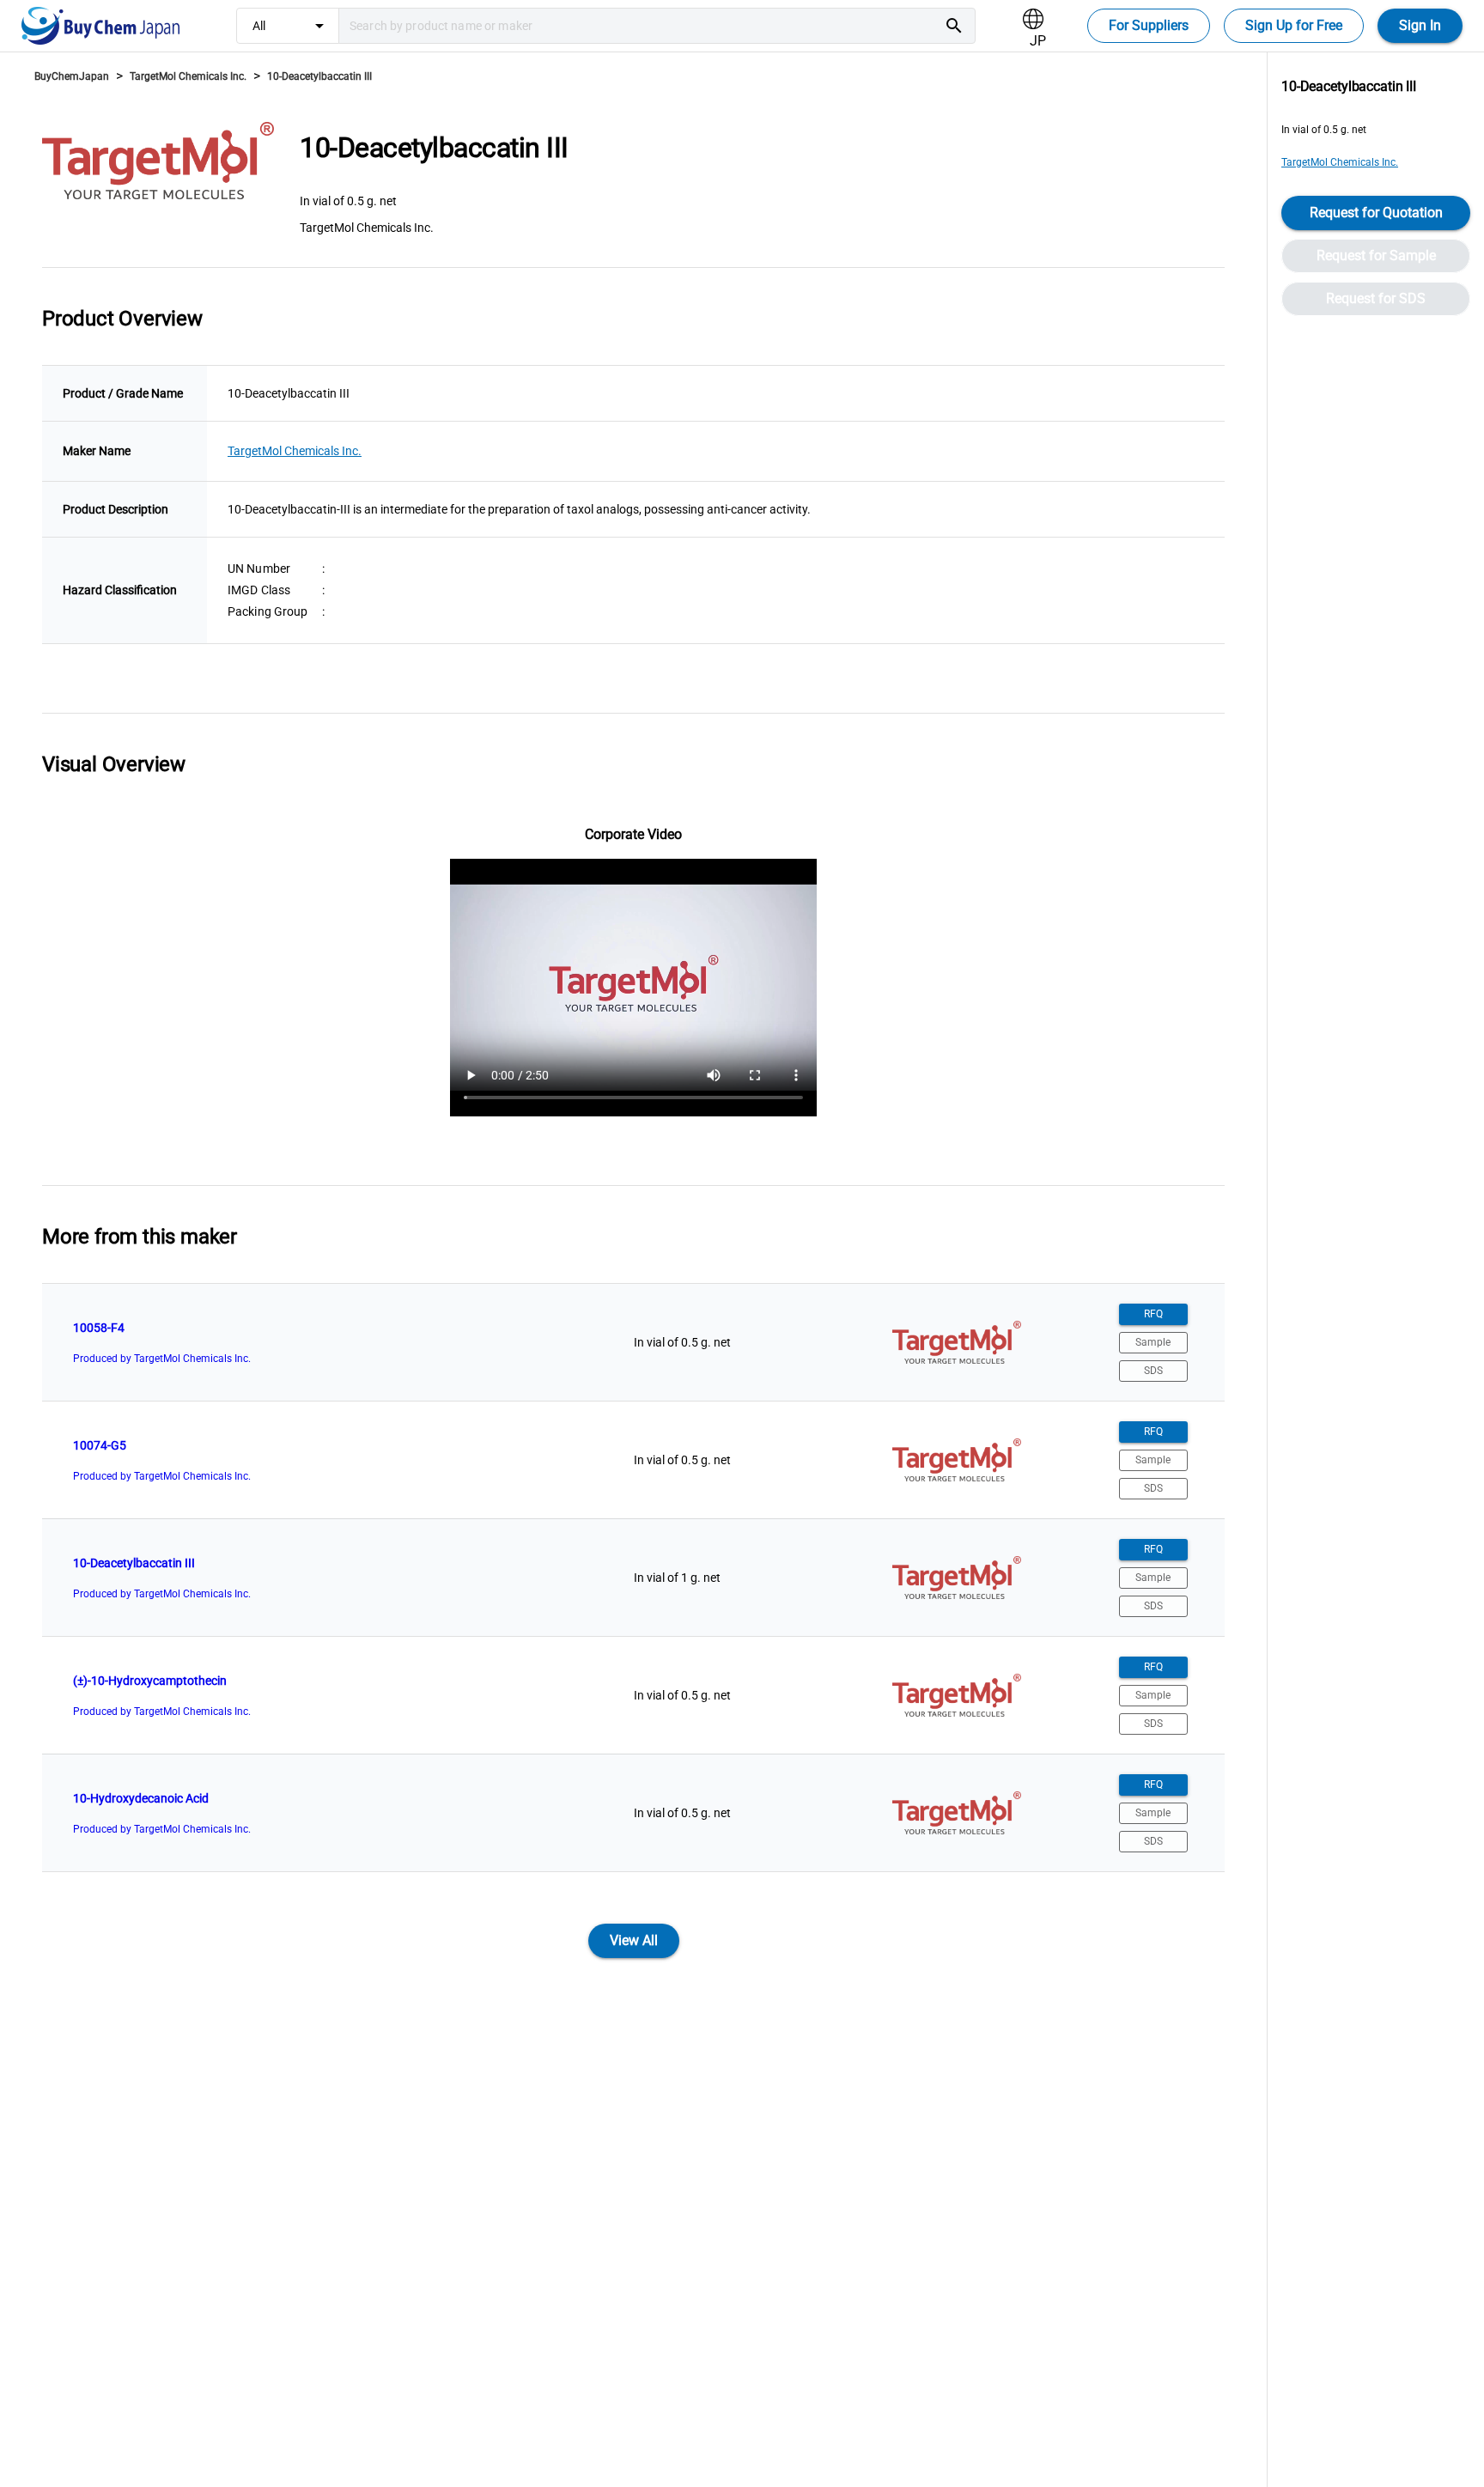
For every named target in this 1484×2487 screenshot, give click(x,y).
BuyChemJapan (72, 76)
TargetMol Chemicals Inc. (188, 76)
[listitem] (633, 1342)
